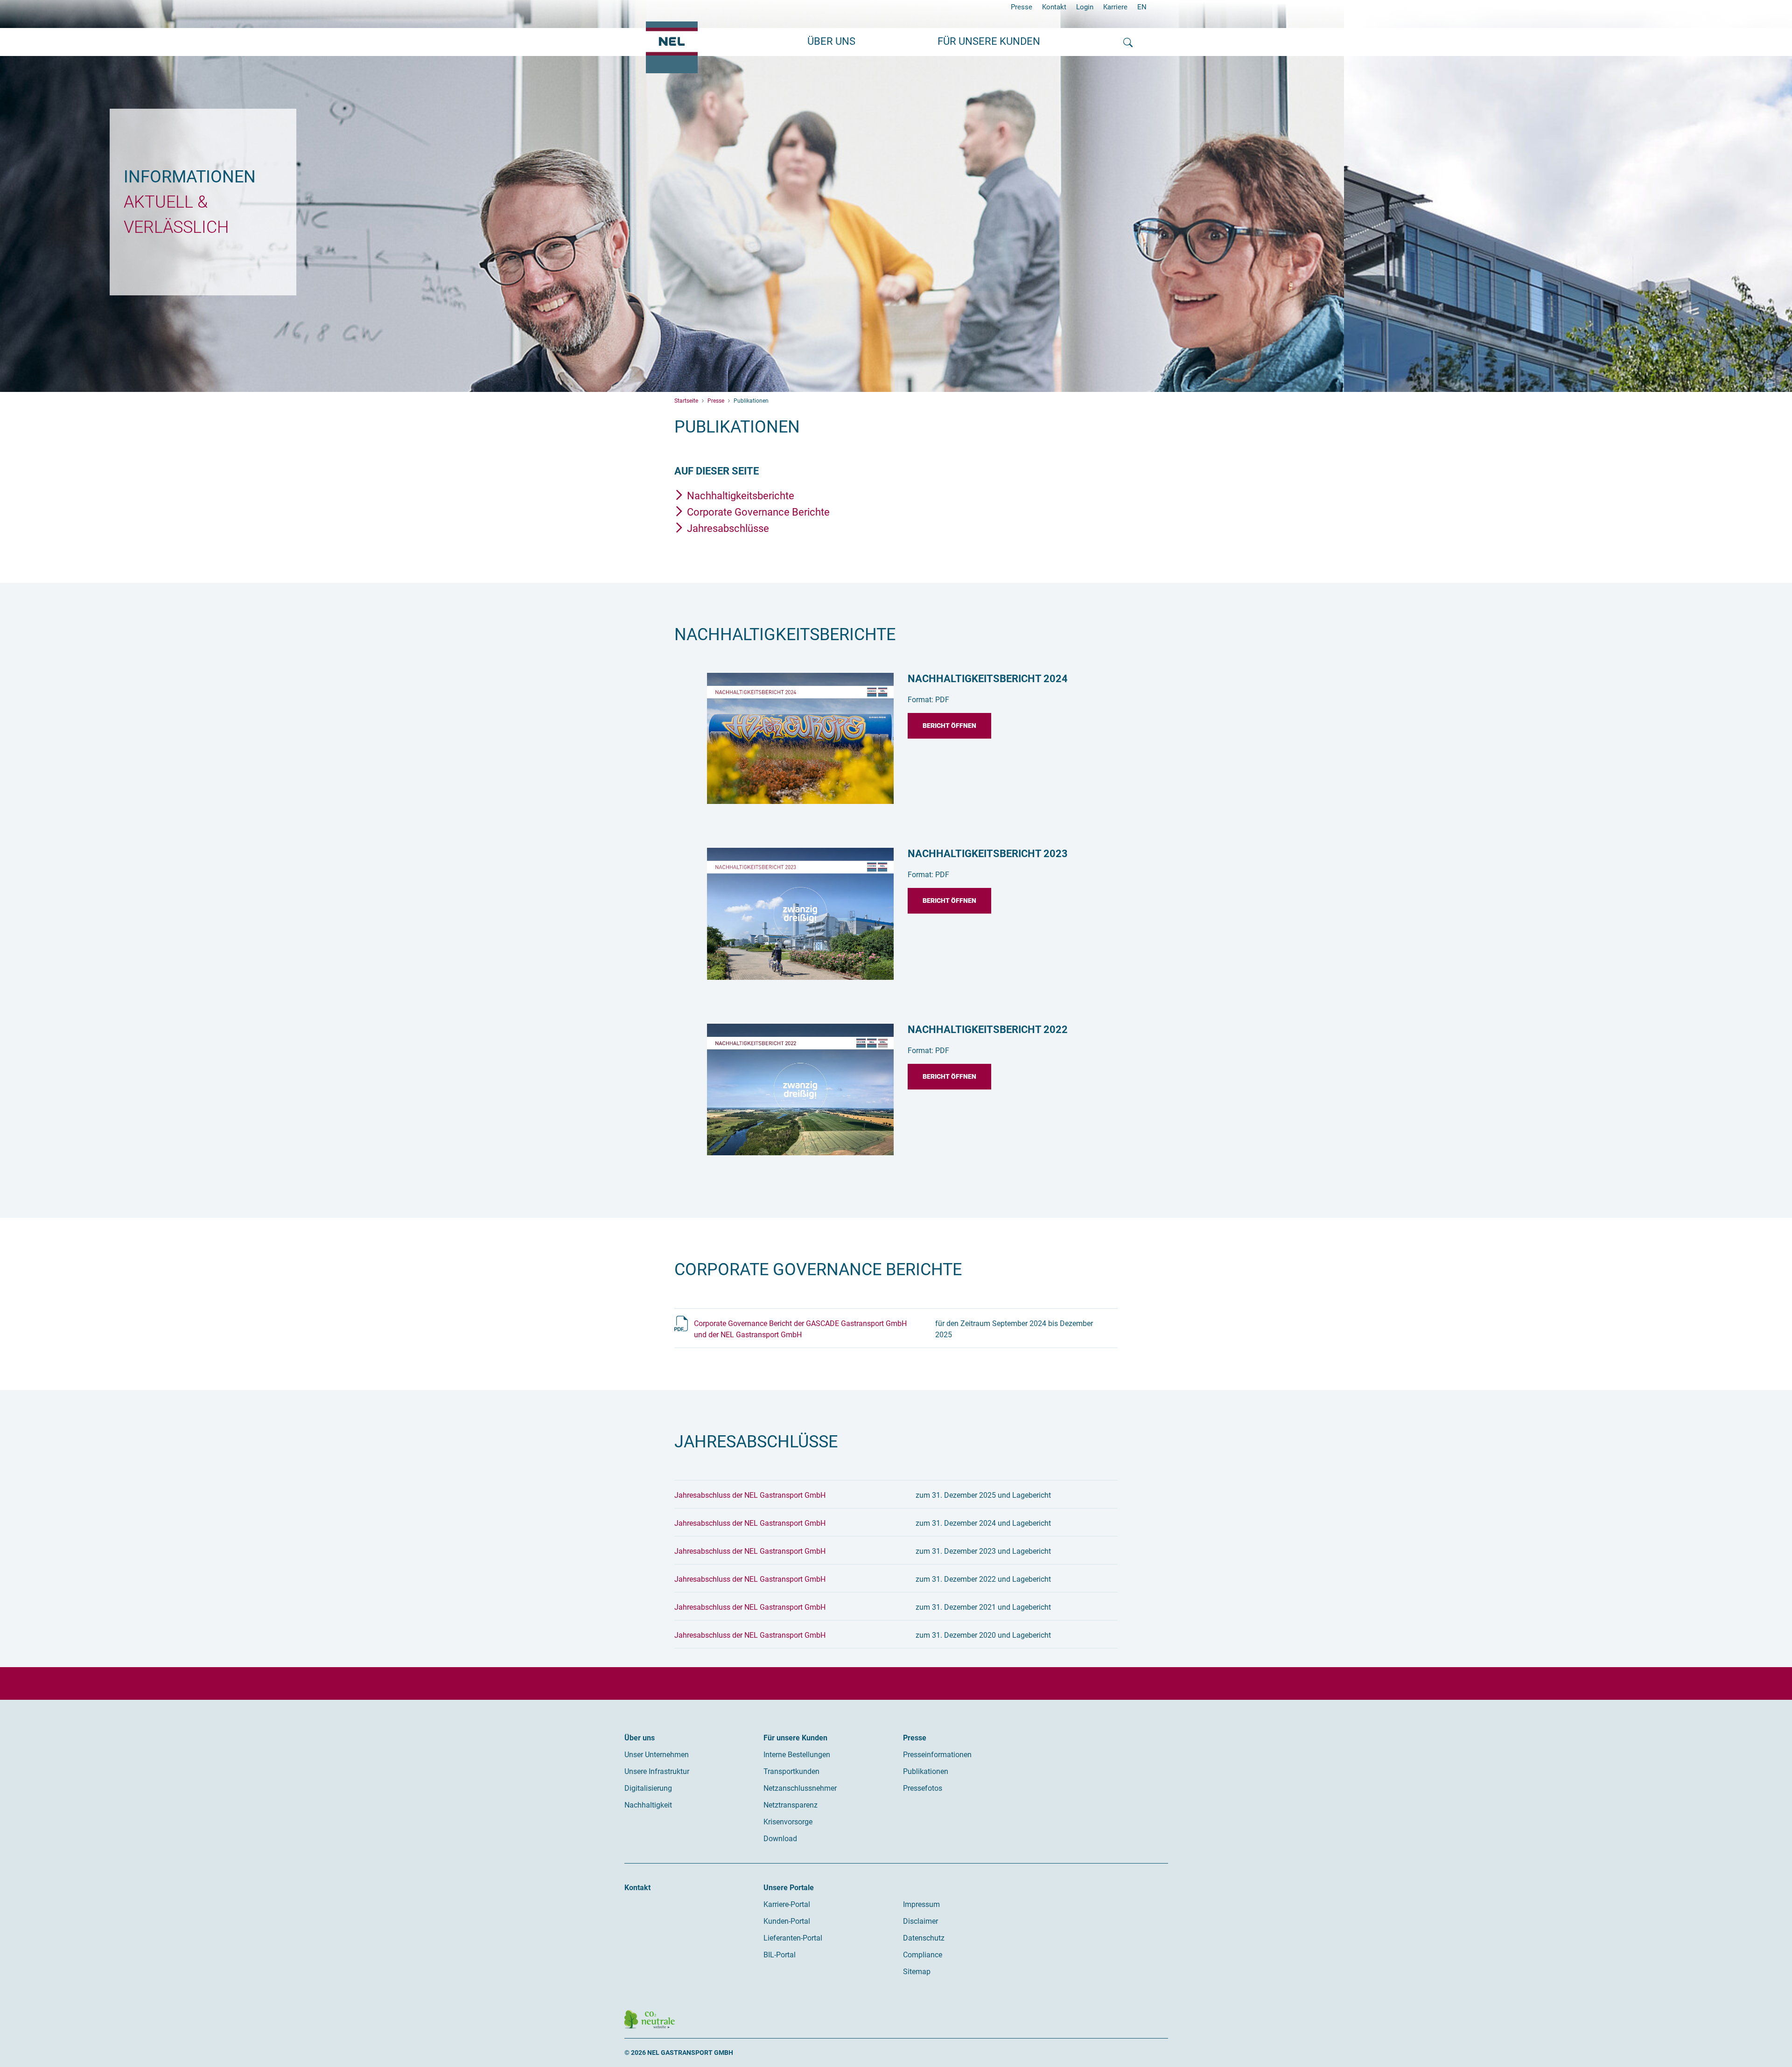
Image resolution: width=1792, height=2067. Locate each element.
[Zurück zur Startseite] (672, 47)
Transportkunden (791, 1771)
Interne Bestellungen (797, 1755)
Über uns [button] (831, 41)
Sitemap (917, 1972)
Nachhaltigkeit (648, 1805)
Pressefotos (923, 1788)
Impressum (921, 1904)
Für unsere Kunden (795, 1738)
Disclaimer (920, 1921)
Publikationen (926, 1771)
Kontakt (1054, 7)
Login (1085, 7)
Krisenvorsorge (788, 1822)
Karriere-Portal (787, 1904)
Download (780, 1839)
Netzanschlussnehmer (800, 1788)
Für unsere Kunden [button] (989, 41)
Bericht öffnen (949, 726)
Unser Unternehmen (657, 1755)
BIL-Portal (780, 1955)
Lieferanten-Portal (793, 1938)
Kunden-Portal (787, 1921)
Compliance (923, 1955)
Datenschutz (924, 1938)
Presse (1022, 7)
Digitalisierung (648, 1788)
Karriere (1115, 7)
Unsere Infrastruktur (657, 1771)
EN (1142, 7)
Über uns (640, 1738)
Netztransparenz (791, 1805)
